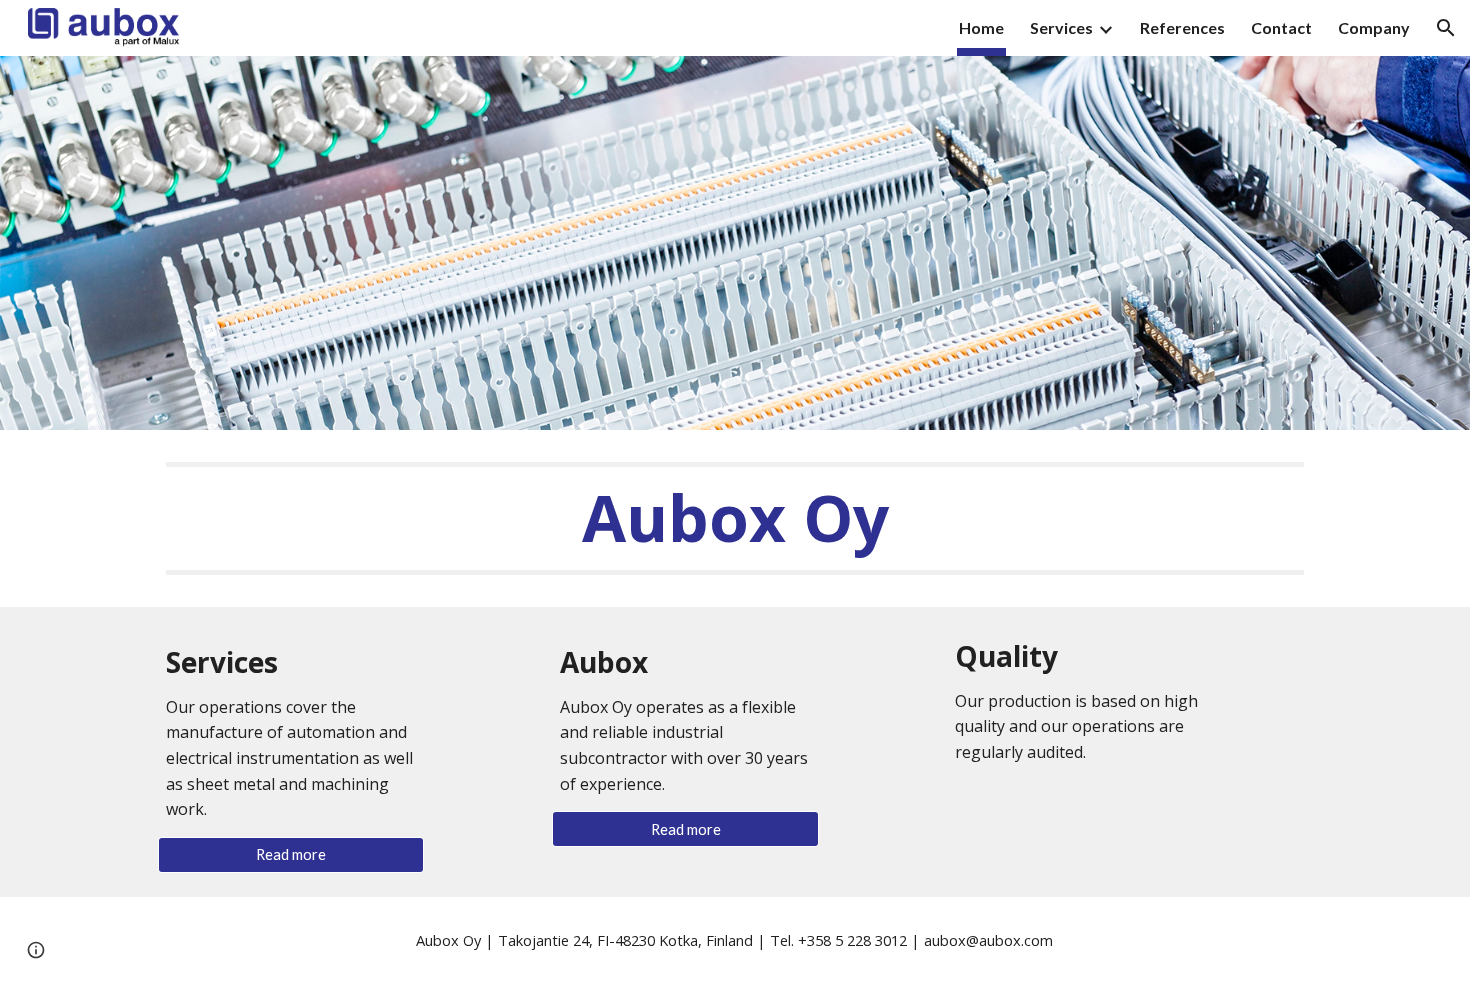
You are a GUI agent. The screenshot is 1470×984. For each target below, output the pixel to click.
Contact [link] (1281, 27)
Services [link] (1061, 27)
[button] (1446, 28)
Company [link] (1374, 27)
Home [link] (981, 27)
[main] (735, 518)
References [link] (1182, 27)
